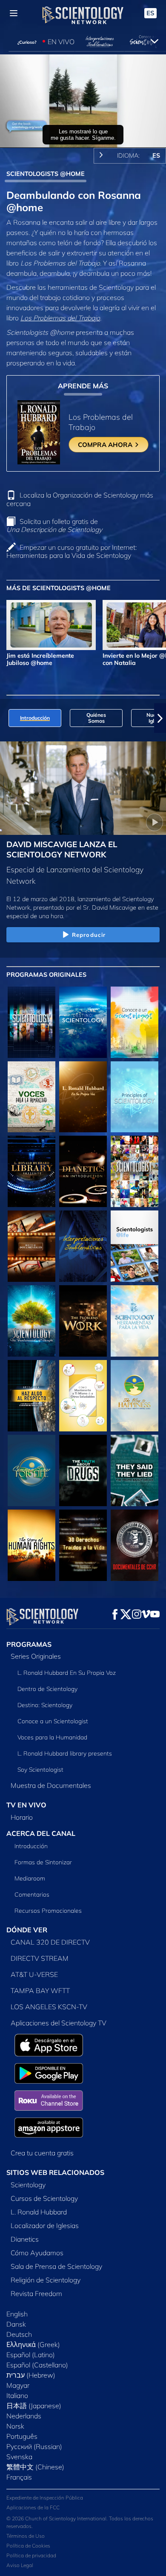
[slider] (83, 129)
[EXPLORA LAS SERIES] (31, 1022)
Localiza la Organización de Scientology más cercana (80, 499)
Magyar (18, 2385)
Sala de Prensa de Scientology (56, 2266)
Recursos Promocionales (48, 1911)
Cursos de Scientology (44, 2198)
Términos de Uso (26, 2536)
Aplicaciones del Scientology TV (59, 2023)
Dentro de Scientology (47, 1689)
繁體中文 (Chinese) (35, 2467)
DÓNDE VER (27, 1930)
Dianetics (25, 2239)
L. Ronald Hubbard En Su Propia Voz (67, 1673)
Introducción (31, 1846)
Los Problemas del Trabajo (60, 318)
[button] (6, 718)
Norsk (15, 2426)
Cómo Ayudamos (37, 2253)
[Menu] (14, 13)
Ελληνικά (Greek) (33, 2344)
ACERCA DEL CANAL (41, 1833)
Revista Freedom (36, 2293)
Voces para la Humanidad (52, 1737)
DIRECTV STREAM (40, 1958)
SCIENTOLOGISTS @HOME (46, 174)
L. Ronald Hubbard (39, 2212)
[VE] (135, 1097)
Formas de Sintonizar (43, 1862)
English (17, 2314)
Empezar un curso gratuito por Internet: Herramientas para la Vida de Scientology (72, 551)
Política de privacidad (31, 2555)
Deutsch (19, 2334)
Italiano (17, 2395)
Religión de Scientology (46, 2280)
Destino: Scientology (45, 1705)
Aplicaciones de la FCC (33, 2507)
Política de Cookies (28, 2546)
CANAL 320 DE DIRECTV (50, 1942)
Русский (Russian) (34, 2446)
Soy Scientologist (40, 1770)
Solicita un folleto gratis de (54, 525)
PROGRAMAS (29, 1644)
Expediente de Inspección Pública (45, 2498)
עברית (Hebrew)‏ (31, 2375)
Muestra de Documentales (51, 1785)
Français (19, 2477)
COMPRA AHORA (106, 445)
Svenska (19, 2457)
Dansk (16, 2324)
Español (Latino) (31, 2355)
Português (22, 2436)
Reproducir (89, 935)
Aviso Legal (20, 2565)
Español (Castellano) (37, 2365)
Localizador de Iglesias (45, 2225)
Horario (22, 1817)
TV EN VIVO (26, 1805)
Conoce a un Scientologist (53, 1721)
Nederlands (24, 2416)
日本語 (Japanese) (34, 2406)
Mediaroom (30, 1878)
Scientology (28, 2185)
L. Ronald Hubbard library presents (65, 1753)
